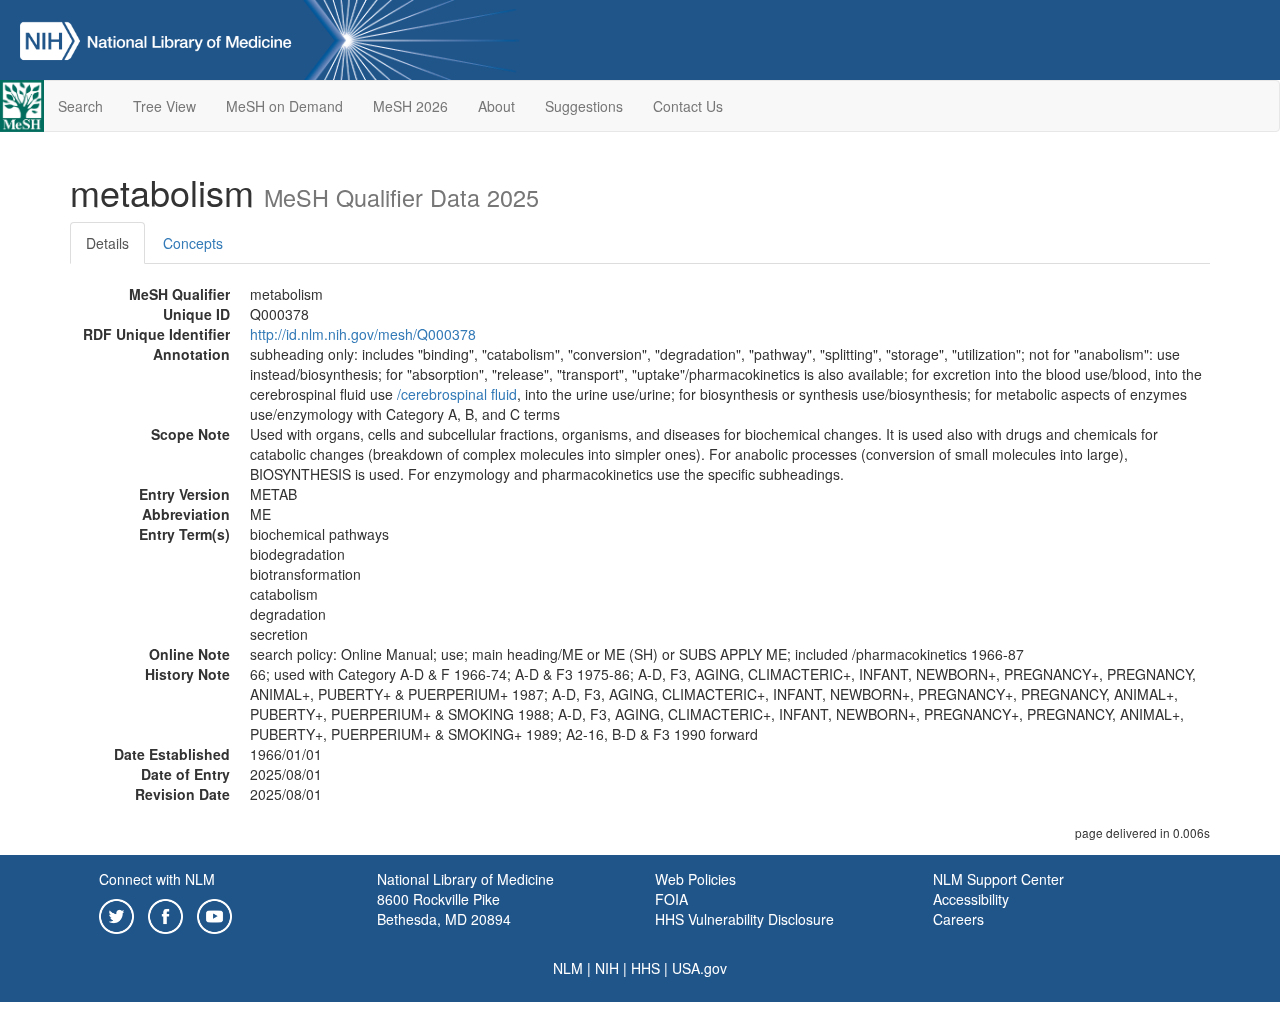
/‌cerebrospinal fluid (457, 394)
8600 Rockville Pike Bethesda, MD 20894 (444, 909)
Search (80, 106)
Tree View (164, 106)
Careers (958, 919)
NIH (607, 968)
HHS (645, 968)
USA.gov (699, 968)
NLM (568, 968)
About (496, 106)
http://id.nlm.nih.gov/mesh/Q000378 (363, 334)
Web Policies (695, 879)
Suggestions (584, 106)
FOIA (671, 899)
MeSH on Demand (284, 106)
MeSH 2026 (410, 106)
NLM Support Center (998, 879)
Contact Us (688, 106)
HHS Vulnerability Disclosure (744, 919)
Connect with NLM (157, 879)
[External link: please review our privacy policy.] (116, 914)
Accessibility (971, 899)
